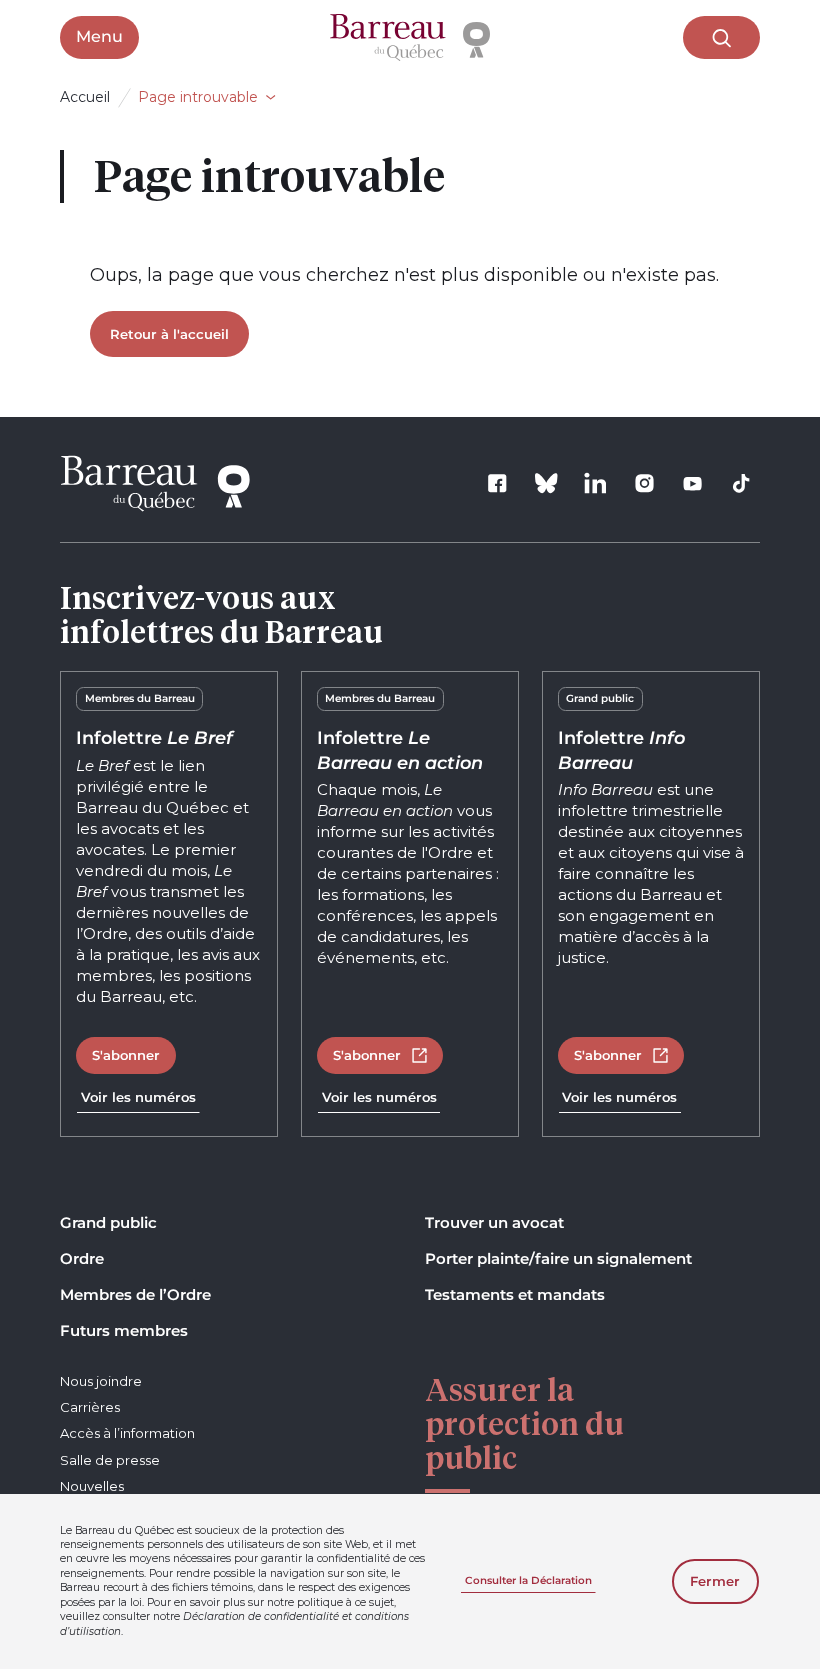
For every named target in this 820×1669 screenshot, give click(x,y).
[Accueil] (410, 38)
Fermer (715, 1581)
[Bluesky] (547, 484)
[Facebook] (498, 484)
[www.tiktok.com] (742, 484)
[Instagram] (644, 484)
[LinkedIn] (595, 484)
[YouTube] (693, 484)
